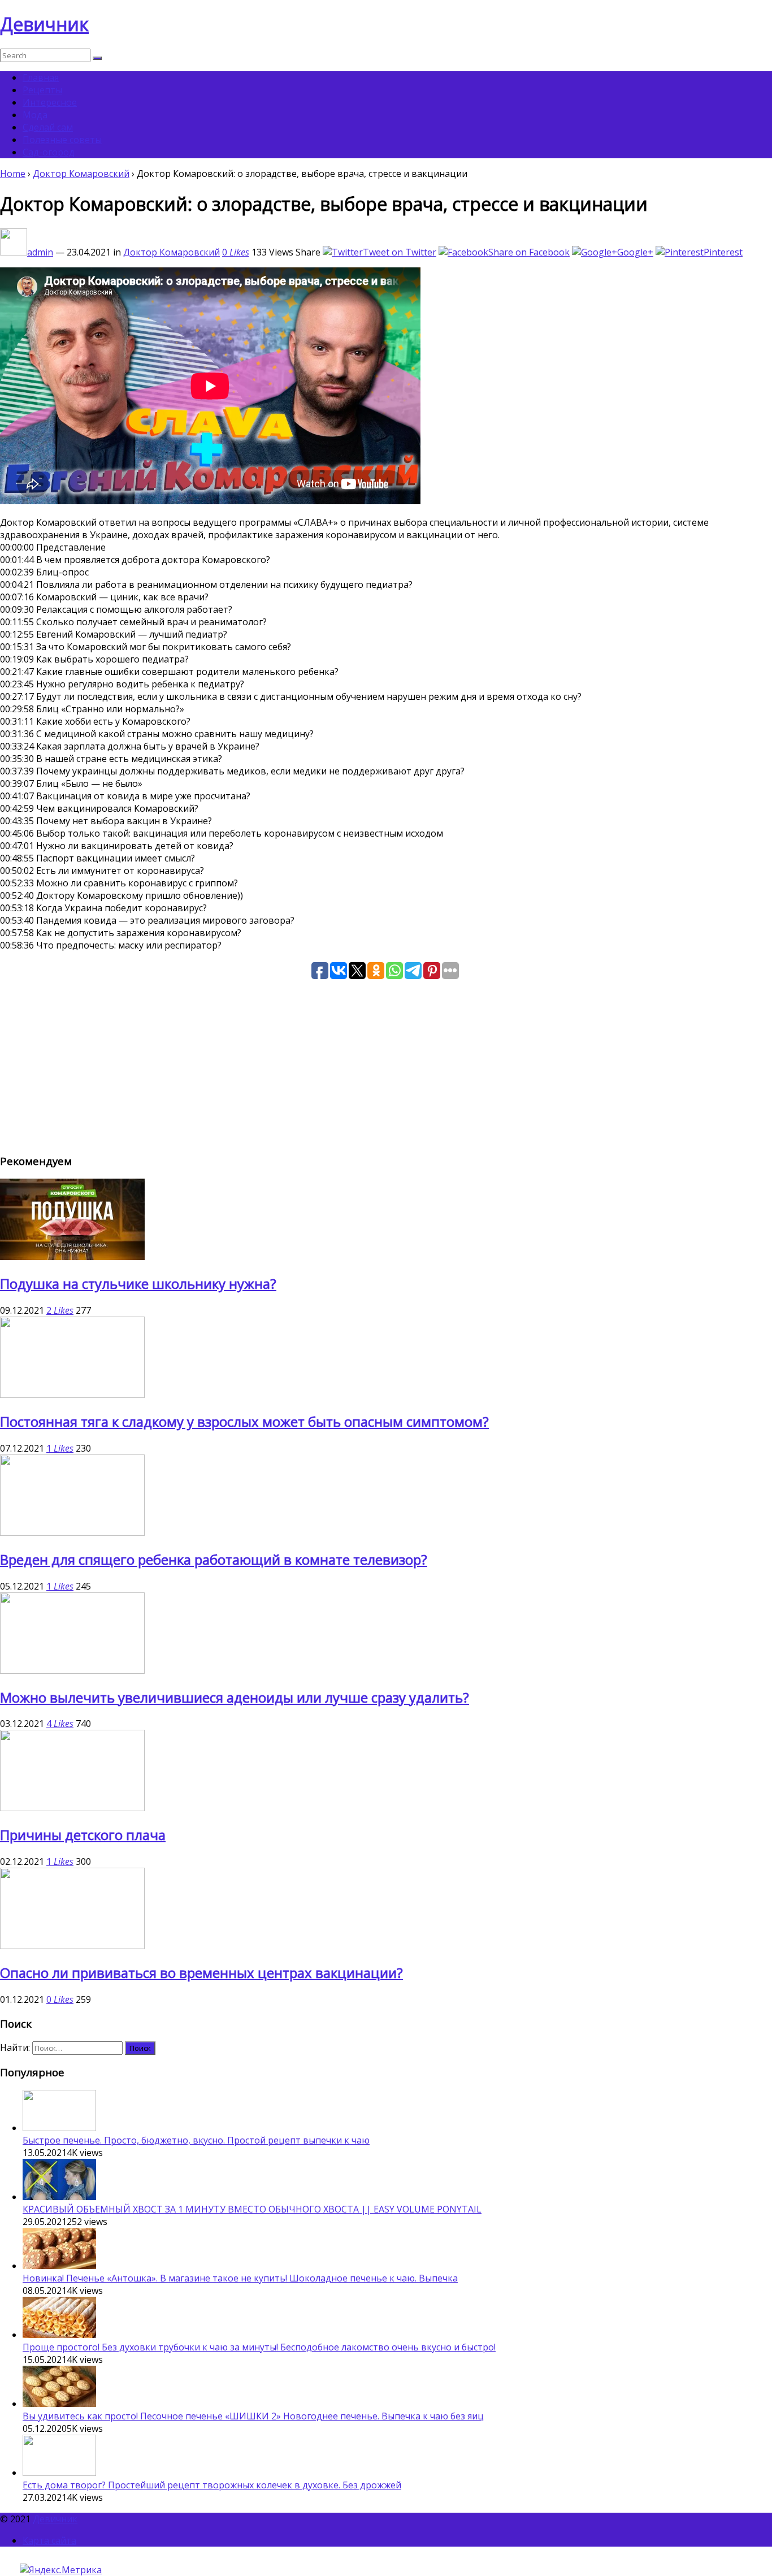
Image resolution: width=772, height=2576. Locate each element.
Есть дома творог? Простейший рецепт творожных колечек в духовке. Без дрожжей (212, 2485)
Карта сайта (49, 2540)
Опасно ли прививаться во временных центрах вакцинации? (201, 1973)
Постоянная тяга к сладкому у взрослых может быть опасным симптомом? (244, 1421)
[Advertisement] (339, 1064)
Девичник (44, 24)
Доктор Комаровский (81, 174)
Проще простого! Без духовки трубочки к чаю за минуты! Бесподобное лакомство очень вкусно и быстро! (259, 2347)
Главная (41, 77)
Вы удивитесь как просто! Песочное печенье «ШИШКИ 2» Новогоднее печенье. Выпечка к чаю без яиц (253, 2416)
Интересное (50, 102)
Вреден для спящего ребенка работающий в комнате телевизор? (214, 1559)
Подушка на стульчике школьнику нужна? (138, 1283)
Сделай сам (48, 127)
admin (40, 252)
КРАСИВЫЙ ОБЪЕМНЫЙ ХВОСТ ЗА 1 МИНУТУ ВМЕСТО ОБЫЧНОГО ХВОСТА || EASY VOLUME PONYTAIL (252, 2209)
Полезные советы (62, 140)
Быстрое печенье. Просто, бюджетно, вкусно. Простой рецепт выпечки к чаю (196, 2140)
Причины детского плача (83, 1835)
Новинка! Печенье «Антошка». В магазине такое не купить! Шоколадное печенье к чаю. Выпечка (240, 2278)
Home (13, 174)
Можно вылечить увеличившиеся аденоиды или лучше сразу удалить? (235, 1697)
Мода (35, 115)
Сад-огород (49, 152)
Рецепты (42, 90)
